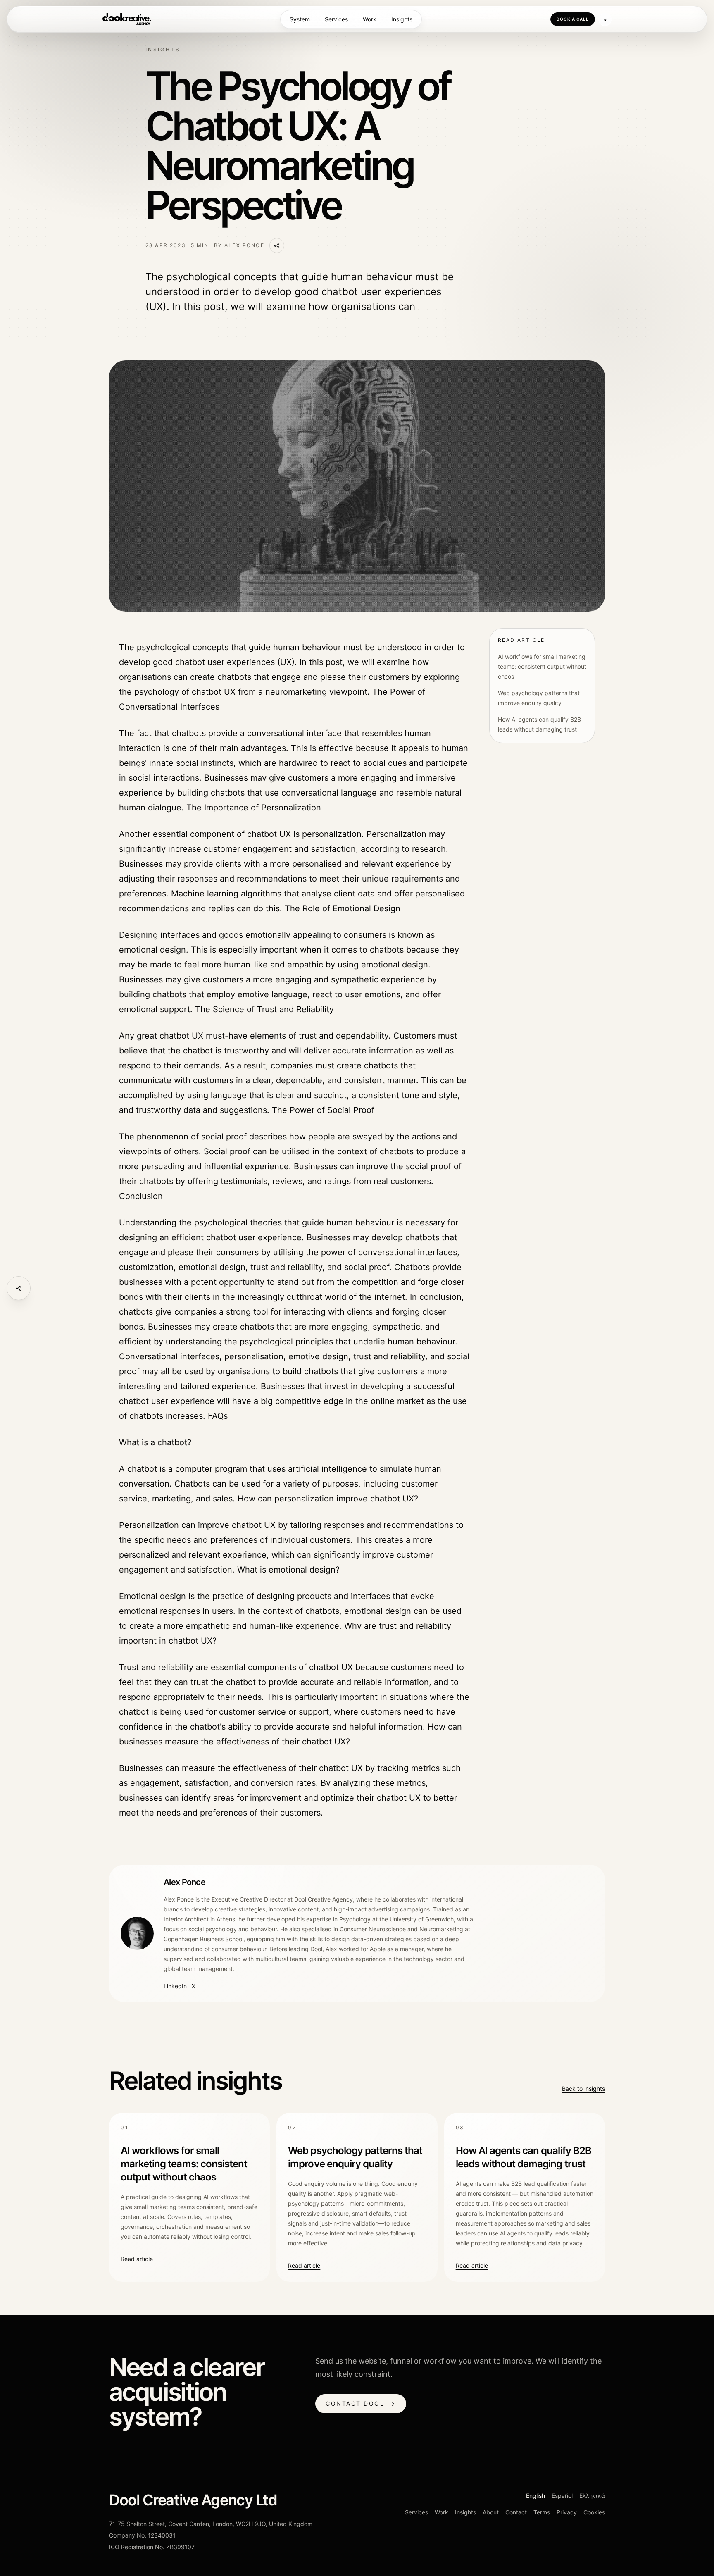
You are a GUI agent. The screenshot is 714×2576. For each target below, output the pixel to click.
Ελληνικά (592, 2496)
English (535, 2496)
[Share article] (19, 1288)
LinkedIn (175, 1986)
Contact (516, 2512)
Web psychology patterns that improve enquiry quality (539, 698)
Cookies (594, 2512)
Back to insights (583, 2089)
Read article (137, 2259)
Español (562, 2496)
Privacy (567, 2512)
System (300, 19)
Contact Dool (361, 2403)
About (491, 2512)
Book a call (573, 19)
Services (336, 19)
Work (370, 19)
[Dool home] (127, 19)
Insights (402, 19)
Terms (542, 2512)
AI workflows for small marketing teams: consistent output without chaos (542, 666)
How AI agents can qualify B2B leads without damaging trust (539, 724)
